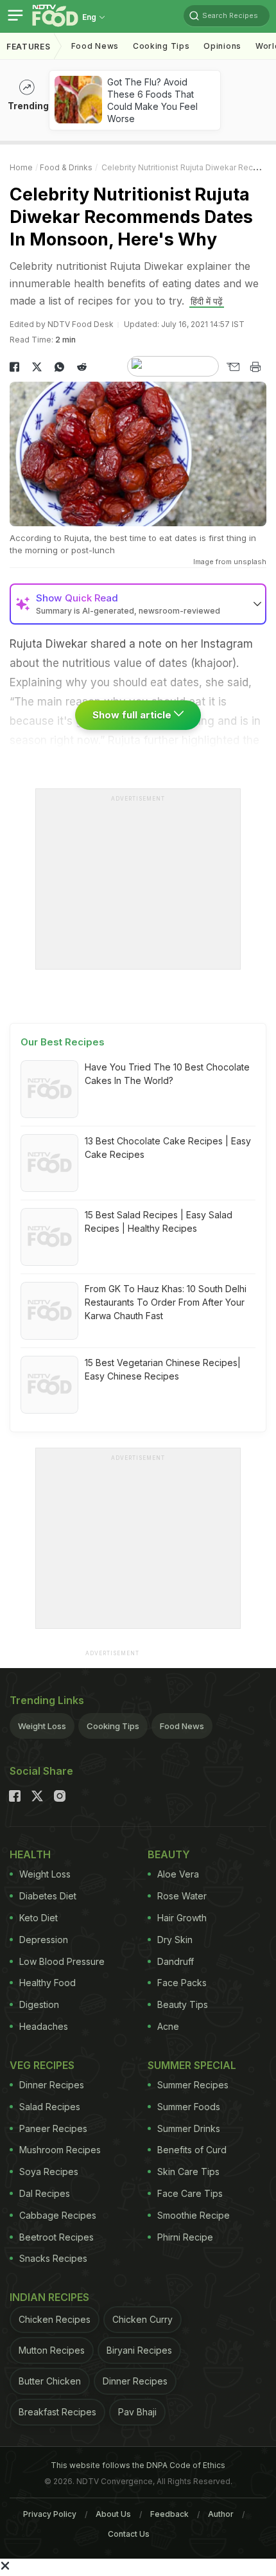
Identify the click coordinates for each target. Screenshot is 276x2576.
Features (29, 47)
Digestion (39, 2004)
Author (221, 2514)
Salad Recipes (50, 2107)
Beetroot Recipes (56, 2237)
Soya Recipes (49, 2172)
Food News (95, 46)
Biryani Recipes (139, 2350)
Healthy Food (47, 1983)
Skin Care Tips (188, 2172)
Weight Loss (42, 1726)
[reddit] (82, 367)
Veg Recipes (42, 2065)
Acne (168, 2026)
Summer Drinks (189, 2128)
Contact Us (129, 2534)
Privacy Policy (50, 2514)
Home (21, 167)
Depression (44, 1940)
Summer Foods (189, 2107)
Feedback (169, 2514)
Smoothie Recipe (194, 2215)
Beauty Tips (183, 2004)
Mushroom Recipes (60, 2150)
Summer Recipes (193, 2085)
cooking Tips (161, 46)
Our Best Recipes (63, 1042)
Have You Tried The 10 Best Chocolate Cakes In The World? (167, 1074)
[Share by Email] (233, 367)
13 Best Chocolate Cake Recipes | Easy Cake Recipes (168, 1148)
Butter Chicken (50, 2381)
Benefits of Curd (192, 2150)
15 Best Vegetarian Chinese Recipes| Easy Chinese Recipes (163, 1369)
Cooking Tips (113, 1726)
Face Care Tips (190, 2193)
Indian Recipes (49, 2297)
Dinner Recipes (52, 2085)
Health (30, 1854)
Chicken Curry (142, 2319)
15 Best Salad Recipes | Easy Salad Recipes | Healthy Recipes (159, 1221)
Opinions (222, 46)
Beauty (169, 1854)
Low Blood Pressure (62, 1961)
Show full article (133, 715)
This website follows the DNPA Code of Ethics (138, 2465)
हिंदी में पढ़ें (207, 301)
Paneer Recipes (53, 2128)
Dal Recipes (45, 2193)
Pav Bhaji (137, 2412)
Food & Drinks (66, 167)
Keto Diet (39, 1918)
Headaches (44, 2026)
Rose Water (182, 1896)
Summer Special (192, 2065)
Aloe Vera (178, 1874)
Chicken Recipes (55, 2319)
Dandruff (176, 1961)
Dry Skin (175, 1940)
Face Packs (182, 1983)
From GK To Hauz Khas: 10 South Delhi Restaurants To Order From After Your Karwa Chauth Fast (166, 1302)
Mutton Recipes (52, 2350)
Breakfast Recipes (57, 2412)
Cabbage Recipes (58, 2215)
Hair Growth (182, 1918)
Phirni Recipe (185, 2237)
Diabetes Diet (48, 1896)
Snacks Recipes (53, 2258)
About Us (113, 2514)
